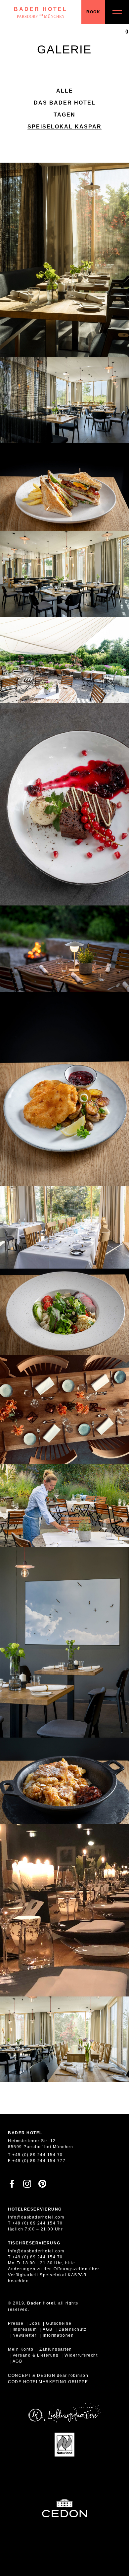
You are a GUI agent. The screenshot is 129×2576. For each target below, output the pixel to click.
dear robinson (73, 2376)
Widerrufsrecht (81, 2355)
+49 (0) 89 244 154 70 (38, 2155)
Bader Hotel (41, 13)
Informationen (58, 2335)
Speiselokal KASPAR (64, 127)
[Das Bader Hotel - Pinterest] (42, 2186)
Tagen (64, 115)
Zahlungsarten (56, 2349)
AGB (48, 2329)
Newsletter (25, 2335)
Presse (16, 2323)
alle (65, 91)
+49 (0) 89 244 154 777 (39, 2161)
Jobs (35, 2323)
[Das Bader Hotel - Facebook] (12, 2186)
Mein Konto (21, 2349)
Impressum (25, 2329)
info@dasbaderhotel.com (36, 2217)
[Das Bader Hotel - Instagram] (27, 2186)
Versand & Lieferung (36, 2355)
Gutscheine (59, 2323)
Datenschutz (73, 2329)
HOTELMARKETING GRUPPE (56, 2382)
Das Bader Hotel (65, 103)
